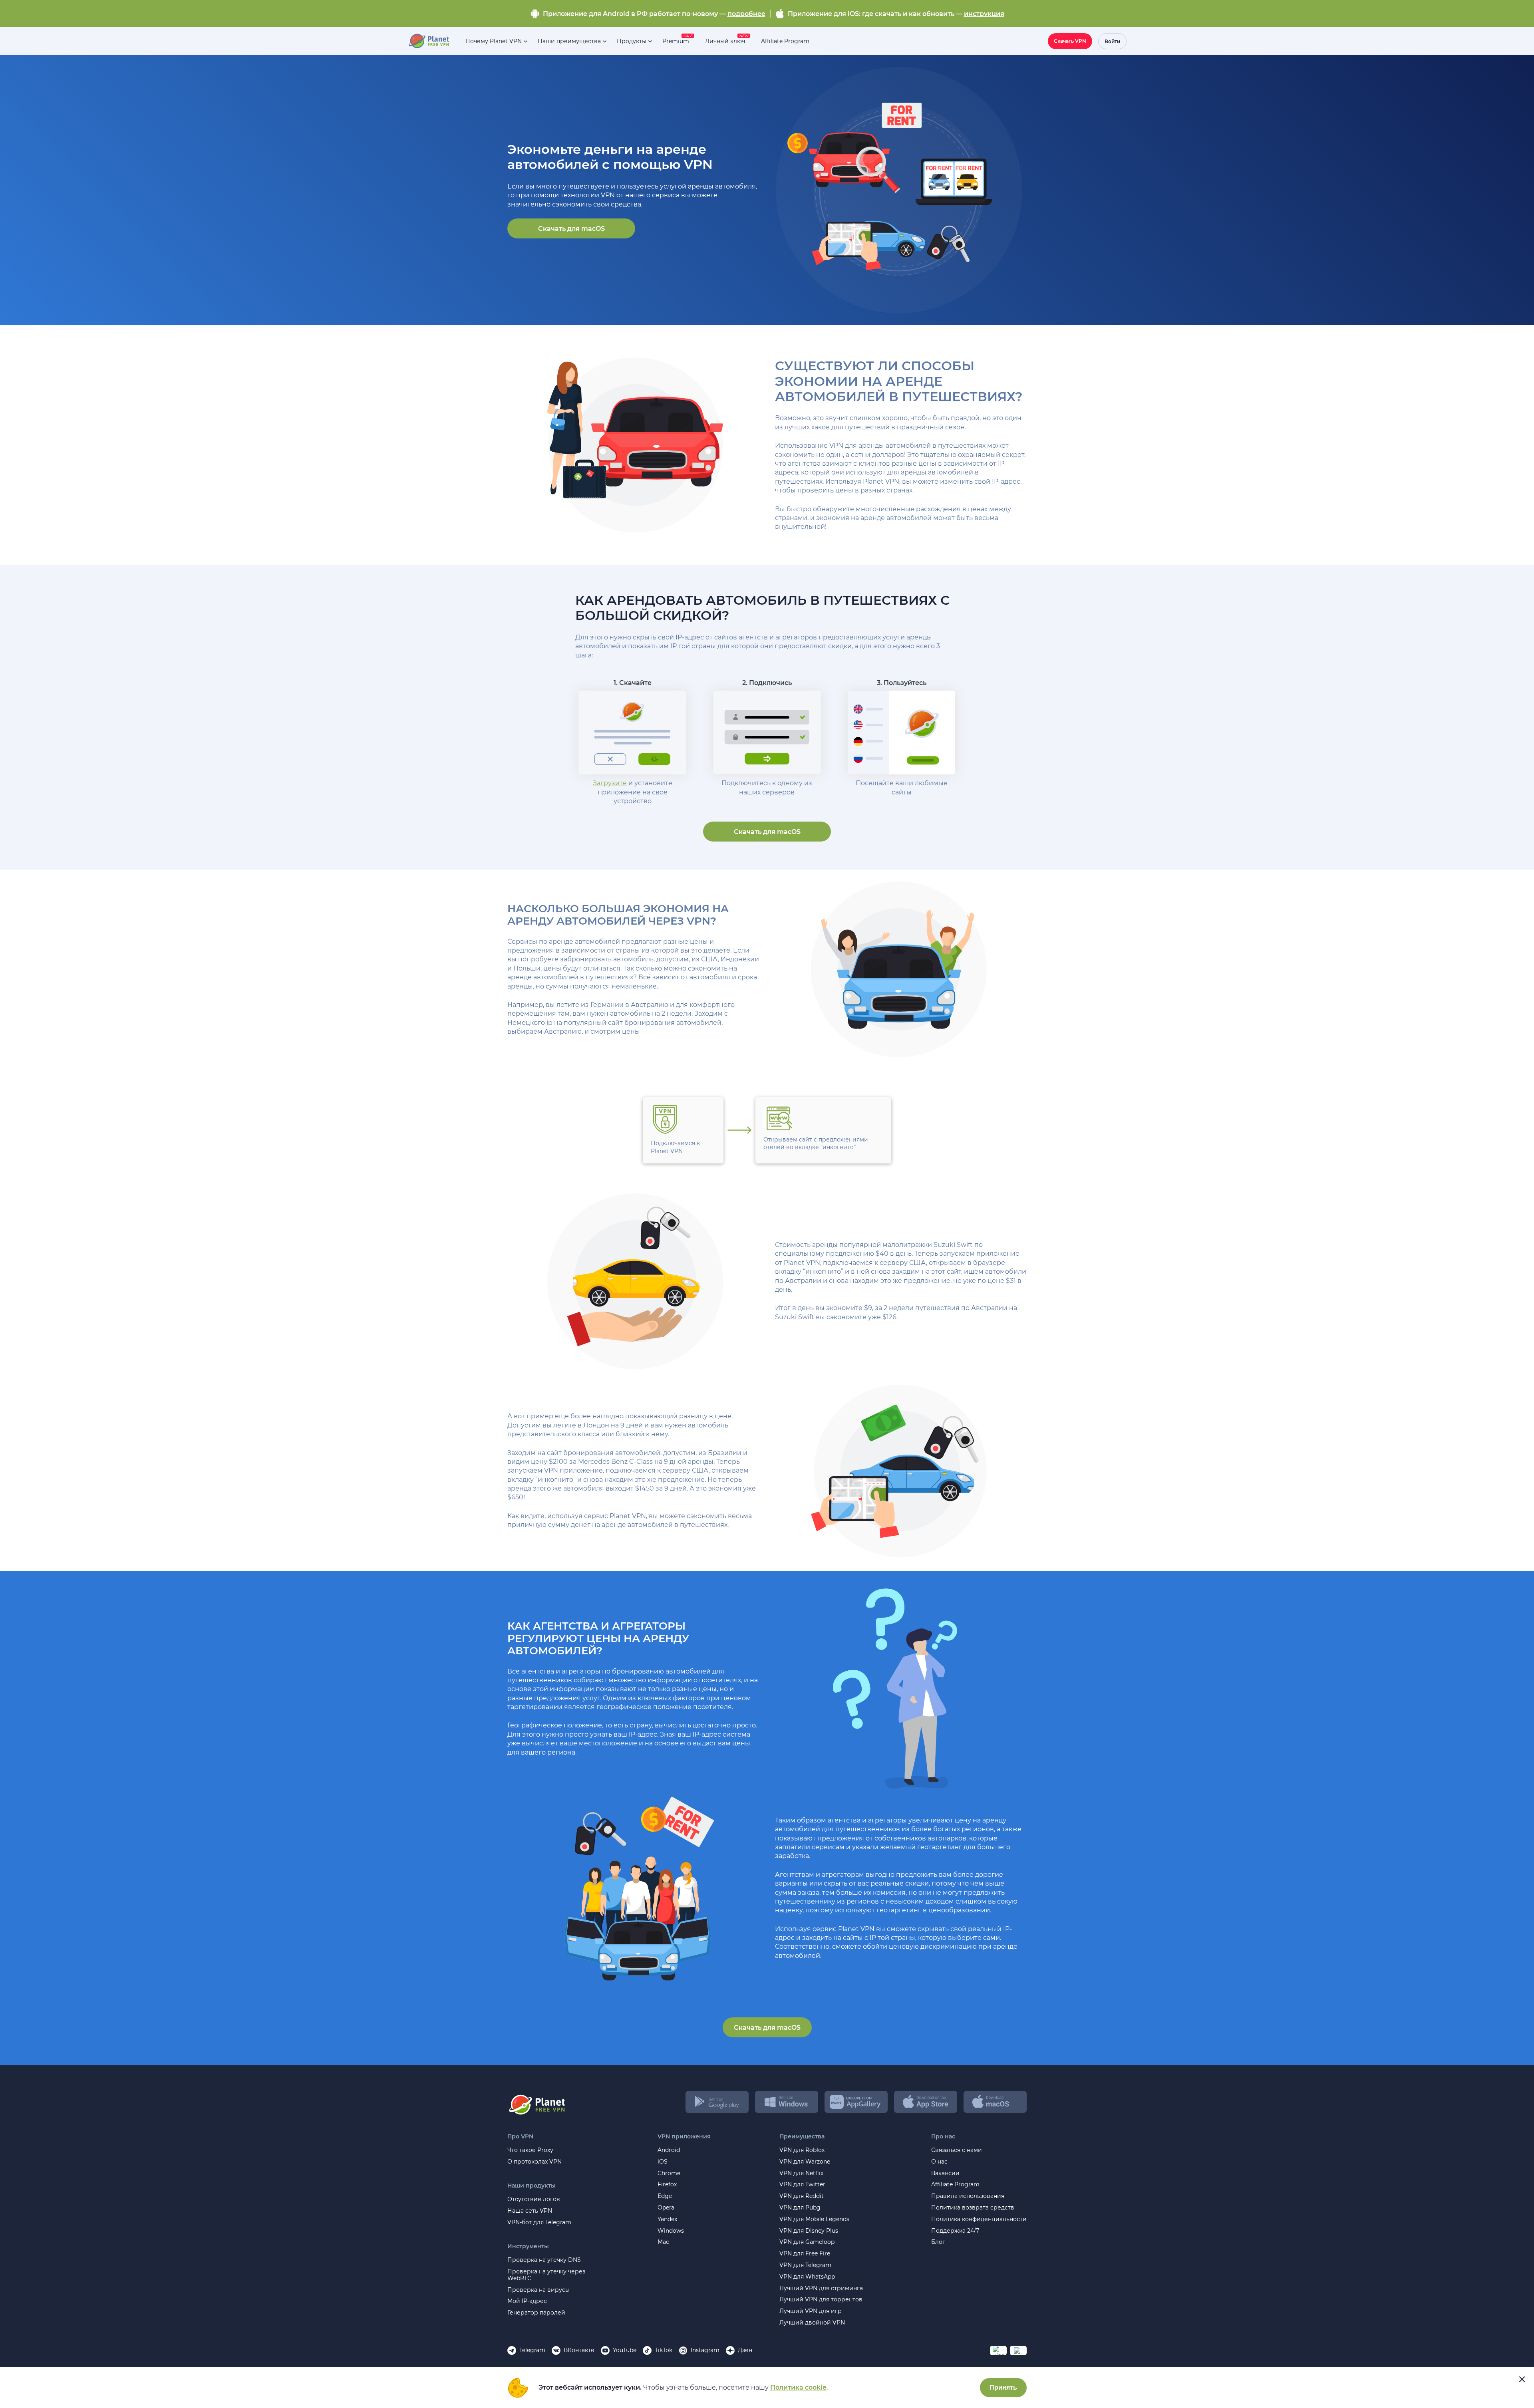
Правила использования (968, 2196)
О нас (939, 2162)
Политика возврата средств (973, 2208)
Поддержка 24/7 (955, 2231)
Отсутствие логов (534, 2199)
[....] (428, 41)
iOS (663, 2162)
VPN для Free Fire (805, 2254)
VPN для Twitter (802, 2185)
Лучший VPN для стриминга (821, 2288)
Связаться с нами (957, 2150)
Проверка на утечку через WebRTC (546, 2275)
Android (669, 2150)
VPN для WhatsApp (807, 2277)
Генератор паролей (536, 2313)
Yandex (667, 2219)
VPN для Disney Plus (809, 2231)
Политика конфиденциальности (979, 2219)
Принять (1003, 2387)
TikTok (664, 2350)
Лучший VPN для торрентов (821, 2300)
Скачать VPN (1070, 41)
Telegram (532, 2350)
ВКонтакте (579, 2350)
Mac (663, 2242)
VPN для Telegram (805, 2265)
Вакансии (945, 2173)
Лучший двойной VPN (812, 2323)
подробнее (746, 14)
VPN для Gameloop (807, 2242)
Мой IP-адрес (527, 2301)
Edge (665, 2196)
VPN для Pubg (800, 2208)
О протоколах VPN (535, 2162)
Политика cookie (798, 2387)
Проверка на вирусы (538, 2290)
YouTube (625, 2350)
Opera (666, 2208)
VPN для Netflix (801, 2173)
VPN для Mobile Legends (814, 2219)
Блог (938, 2242)
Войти (1112, 41)
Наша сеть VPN (530, 2211)
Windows (671, 2231)
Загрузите (610, 783)
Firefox (667, 2185)
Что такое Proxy (530, 2150)
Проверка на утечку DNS (544, 2260)
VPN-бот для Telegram (539, 2222)
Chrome (669, 2173)
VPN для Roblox (802, 2150)
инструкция (984, 14)
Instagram (705, 2350)
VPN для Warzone (805, 2162)
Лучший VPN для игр (811, 2311)
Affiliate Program (955, 2185)
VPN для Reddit (802, 2196)
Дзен (745, 2350)
